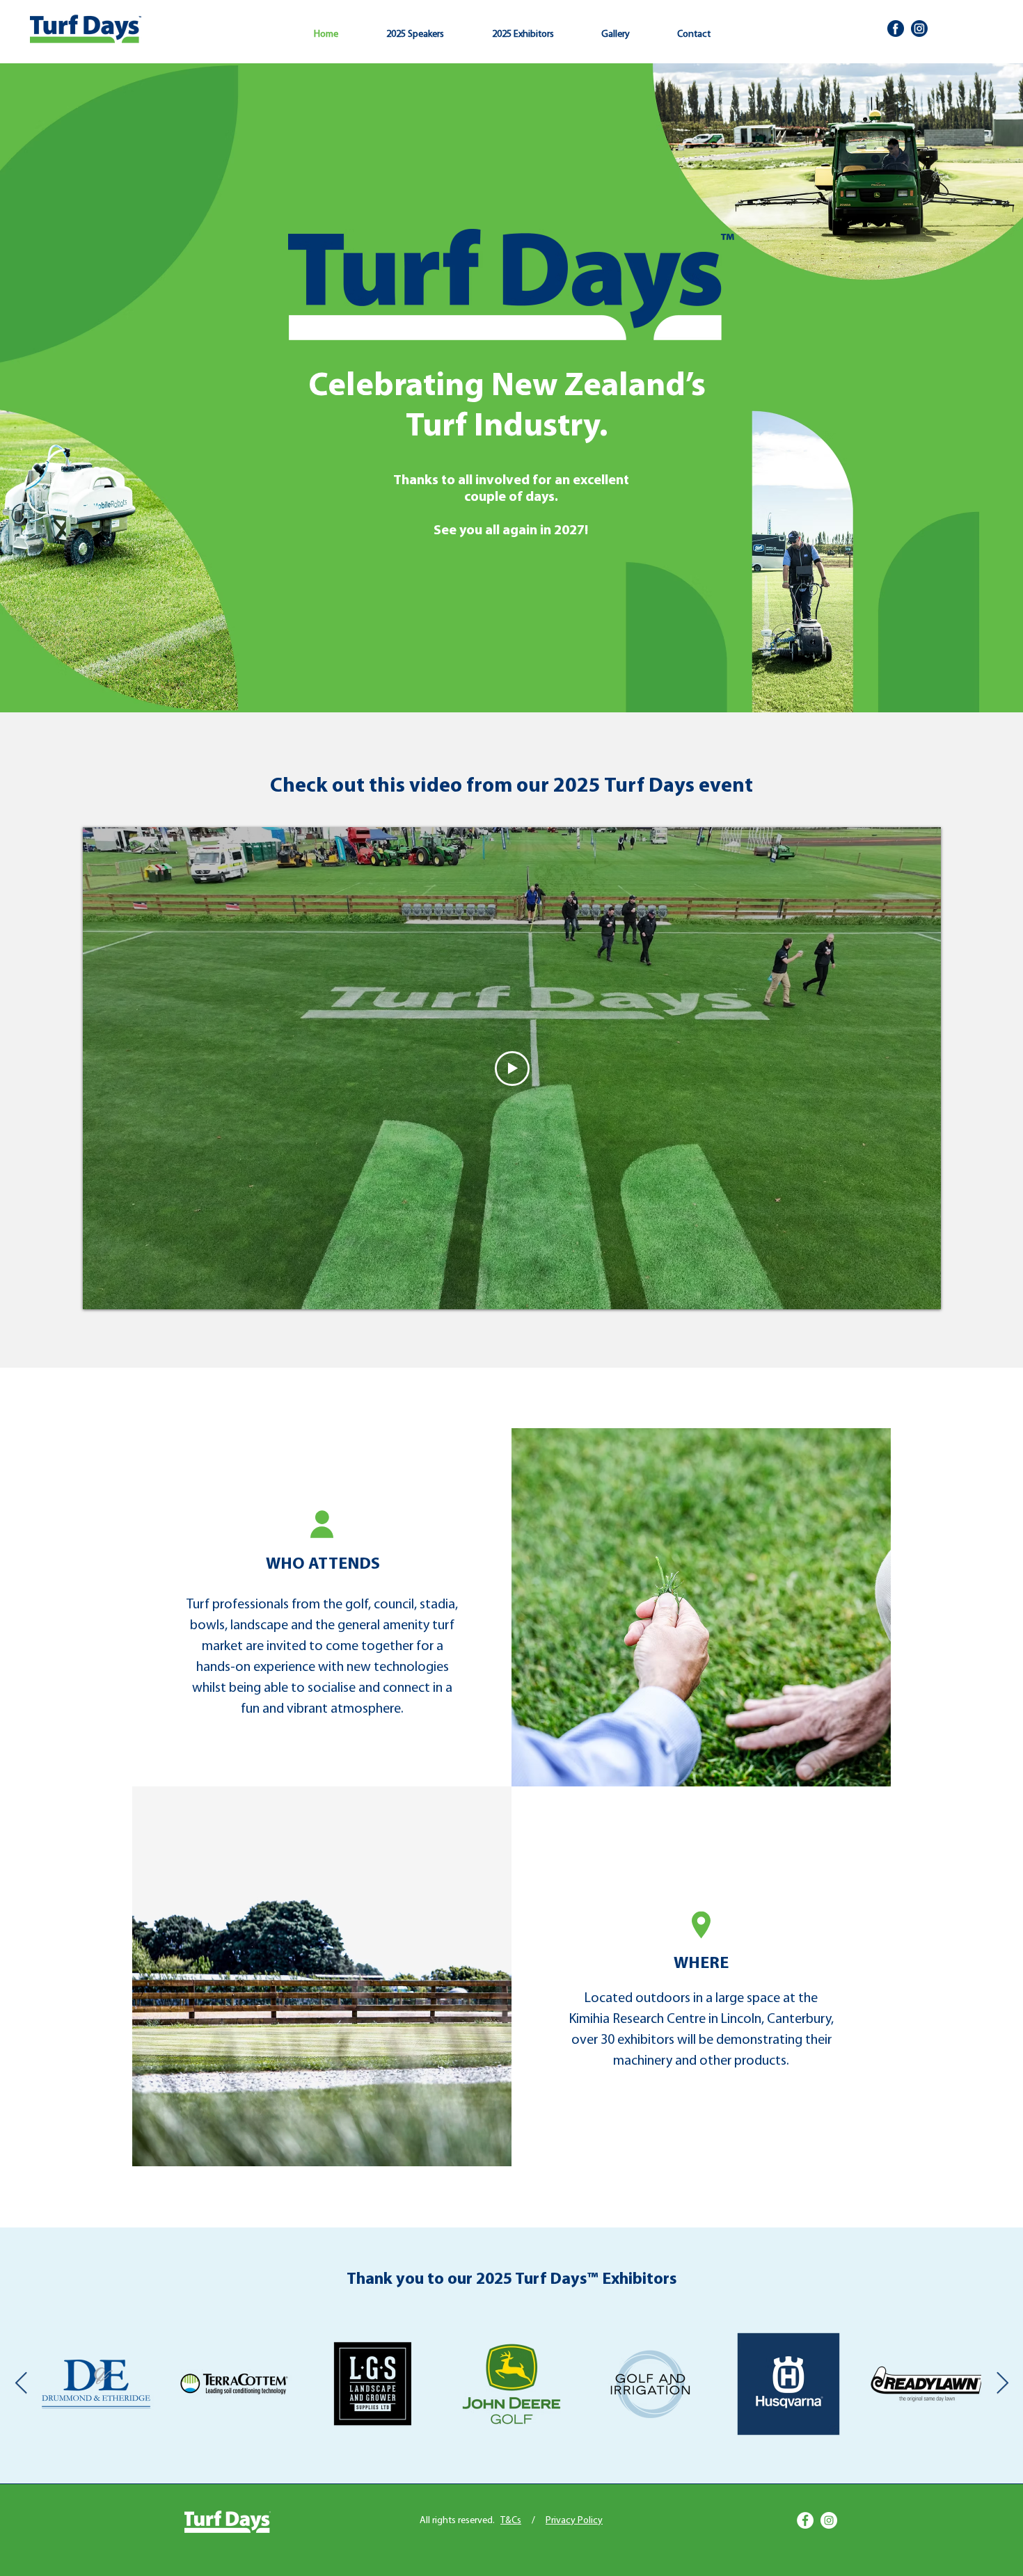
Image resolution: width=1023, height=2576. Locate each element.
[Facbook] (896, 29)
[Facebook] (805, 2520)
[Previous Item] (21, 2383)
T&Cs (511, 2521)
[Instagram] (829, 2520)
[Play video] (512, 1069)
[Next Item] (1002, 2383)
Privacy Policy (574, 2521)
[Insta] (919, 29)
